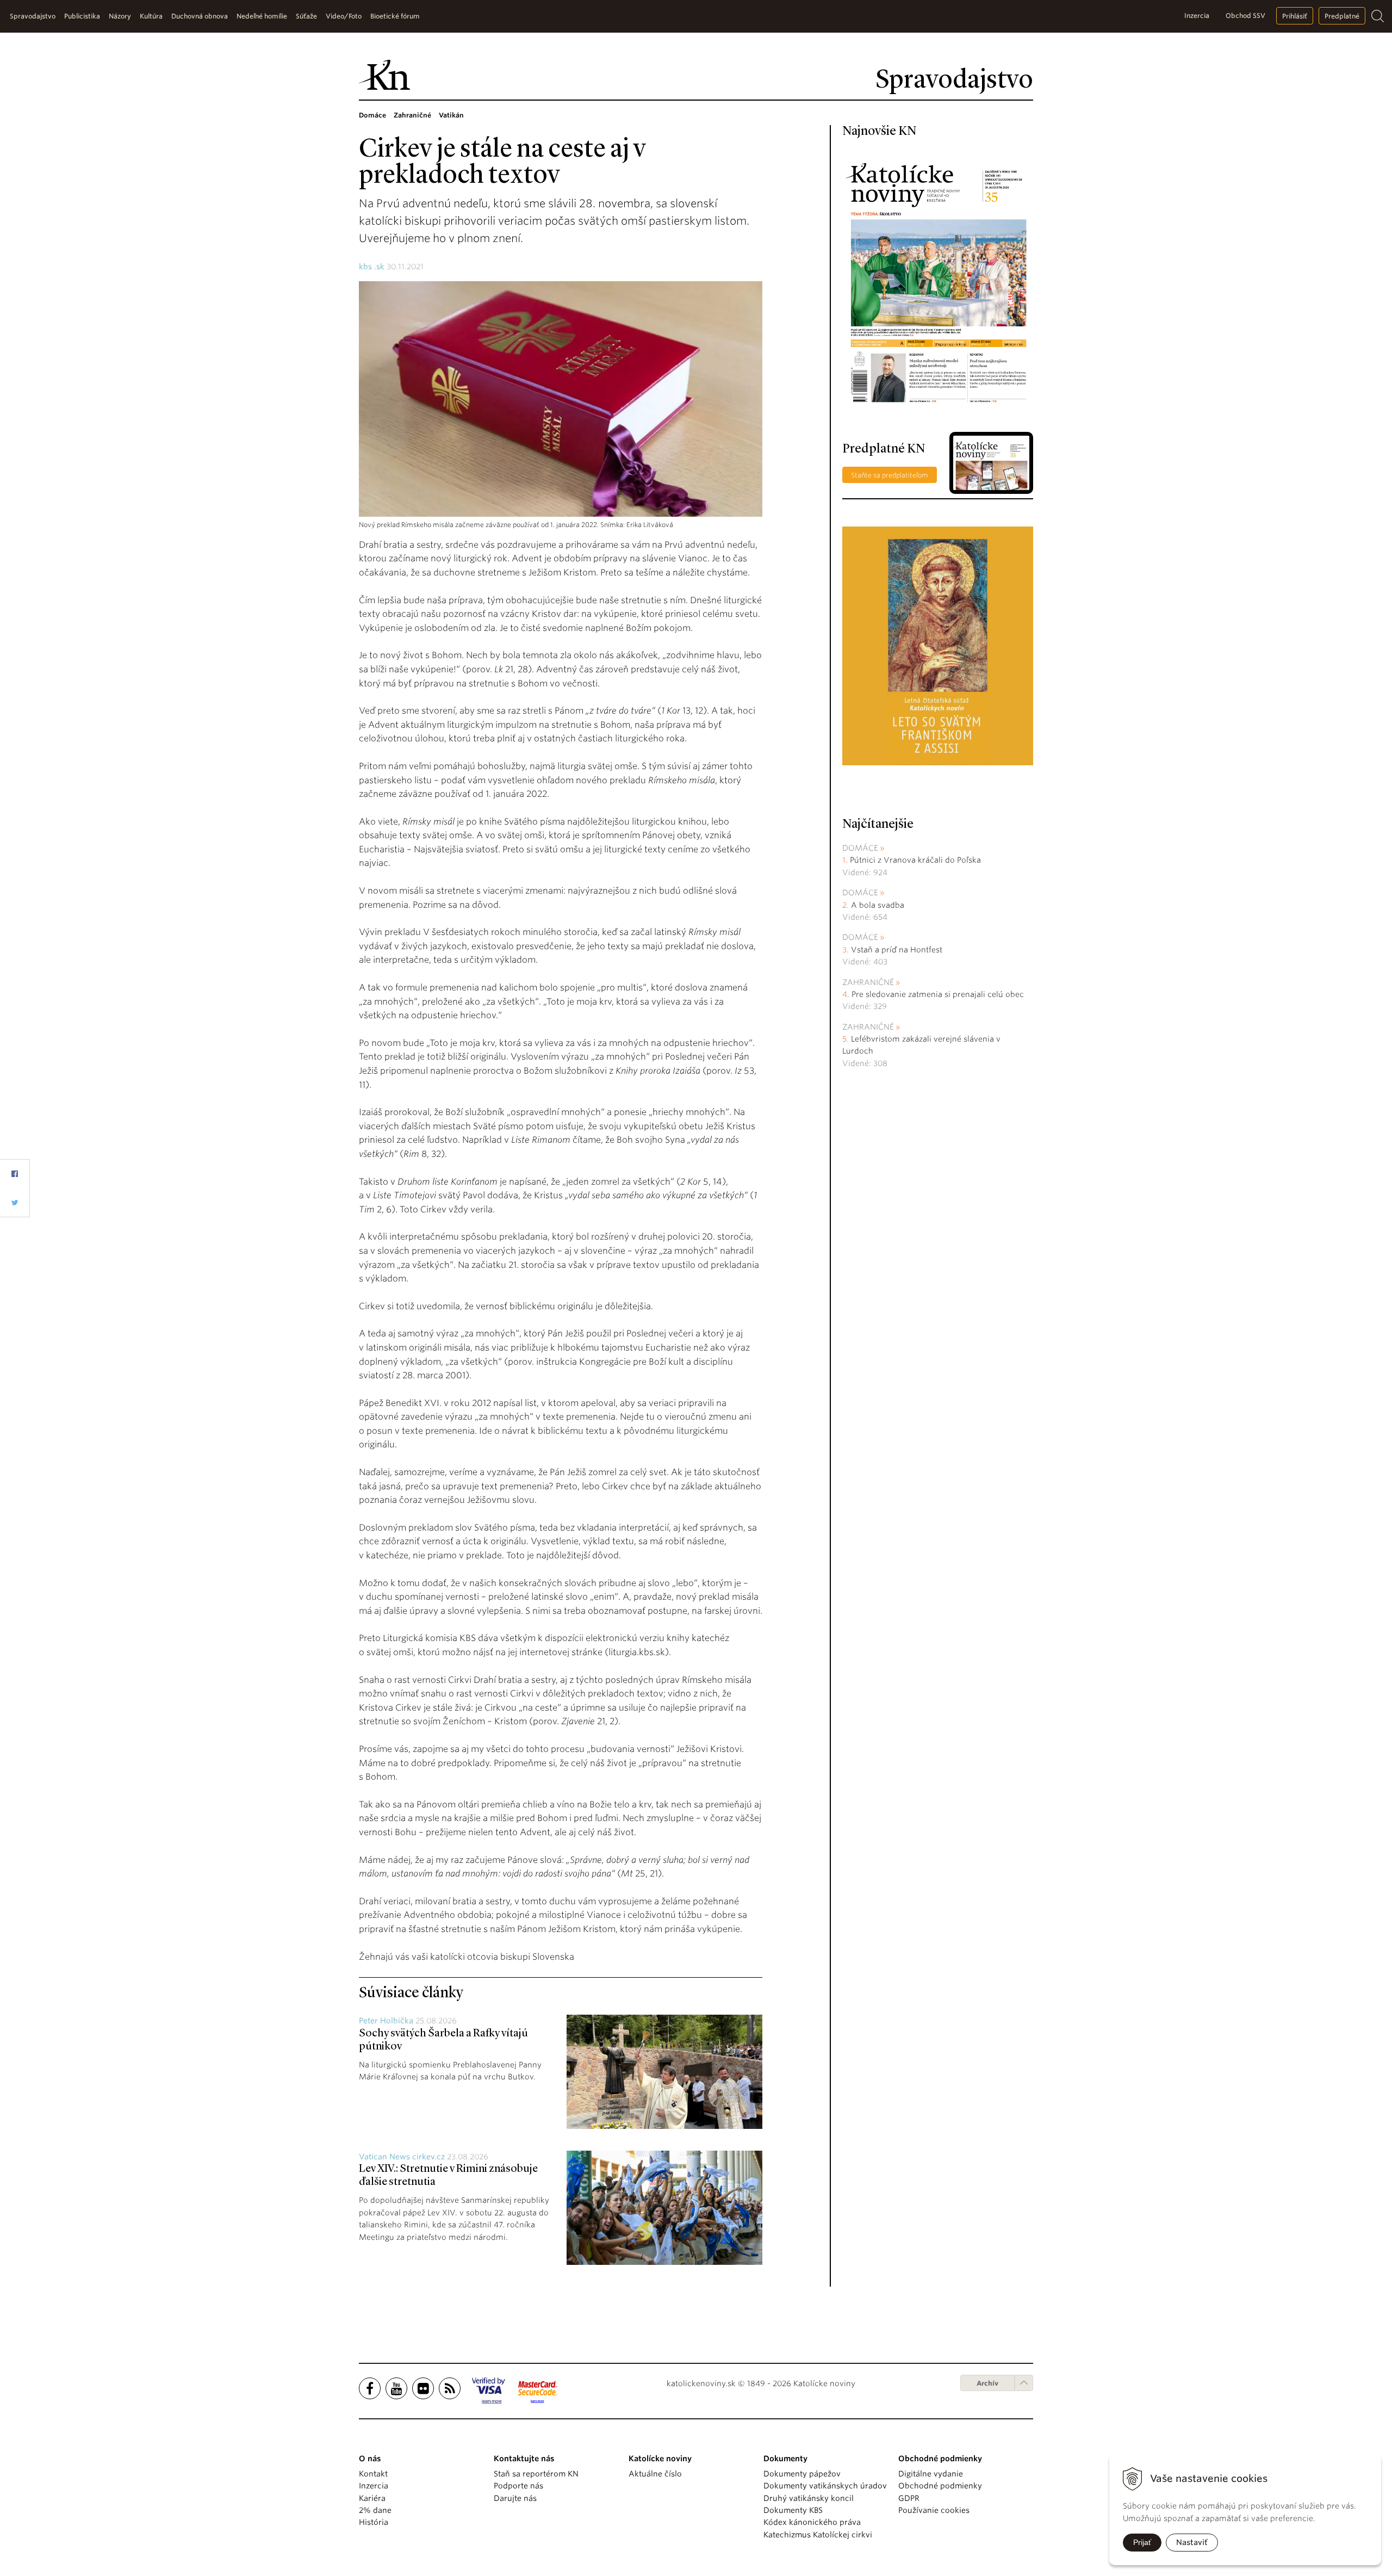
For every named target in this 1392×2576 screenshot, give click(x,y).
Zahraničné (868, 982)
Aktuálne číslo (655, 2474)
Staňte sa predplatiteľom (890, 475)
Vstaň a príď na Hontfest (897, 950)
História (374, 2522)
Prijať (1142, 2542)
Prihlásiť (1295, 16)
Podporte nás (518, 2486)
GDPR (909, 2498)
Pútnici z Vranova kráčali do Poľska (915, 860)
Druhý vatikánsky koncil (809, 2498)
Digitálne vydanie (931, 2474)
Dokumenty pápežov (802, 2474)
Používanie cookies (934, 2510)
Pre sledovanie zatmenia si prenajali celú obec (939, 994)
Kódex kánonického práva (812, 2522)
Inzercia (1197, 16)
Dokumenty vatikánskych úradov (825, 2486)
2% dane (375, 2510)
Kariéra (372, 2498)
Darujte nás (515, 2498)
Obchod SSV (1245, 16)
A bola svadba (878, 905)
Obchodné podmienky (940, 2486)
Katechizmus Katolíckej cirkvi (818, 2535)
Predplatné (1342, 16)
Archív (987, 2383)
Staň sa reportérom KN (536, 2474)
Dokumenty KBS (793, 2510)
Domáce (860, 848)
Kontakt (373, 2474)
